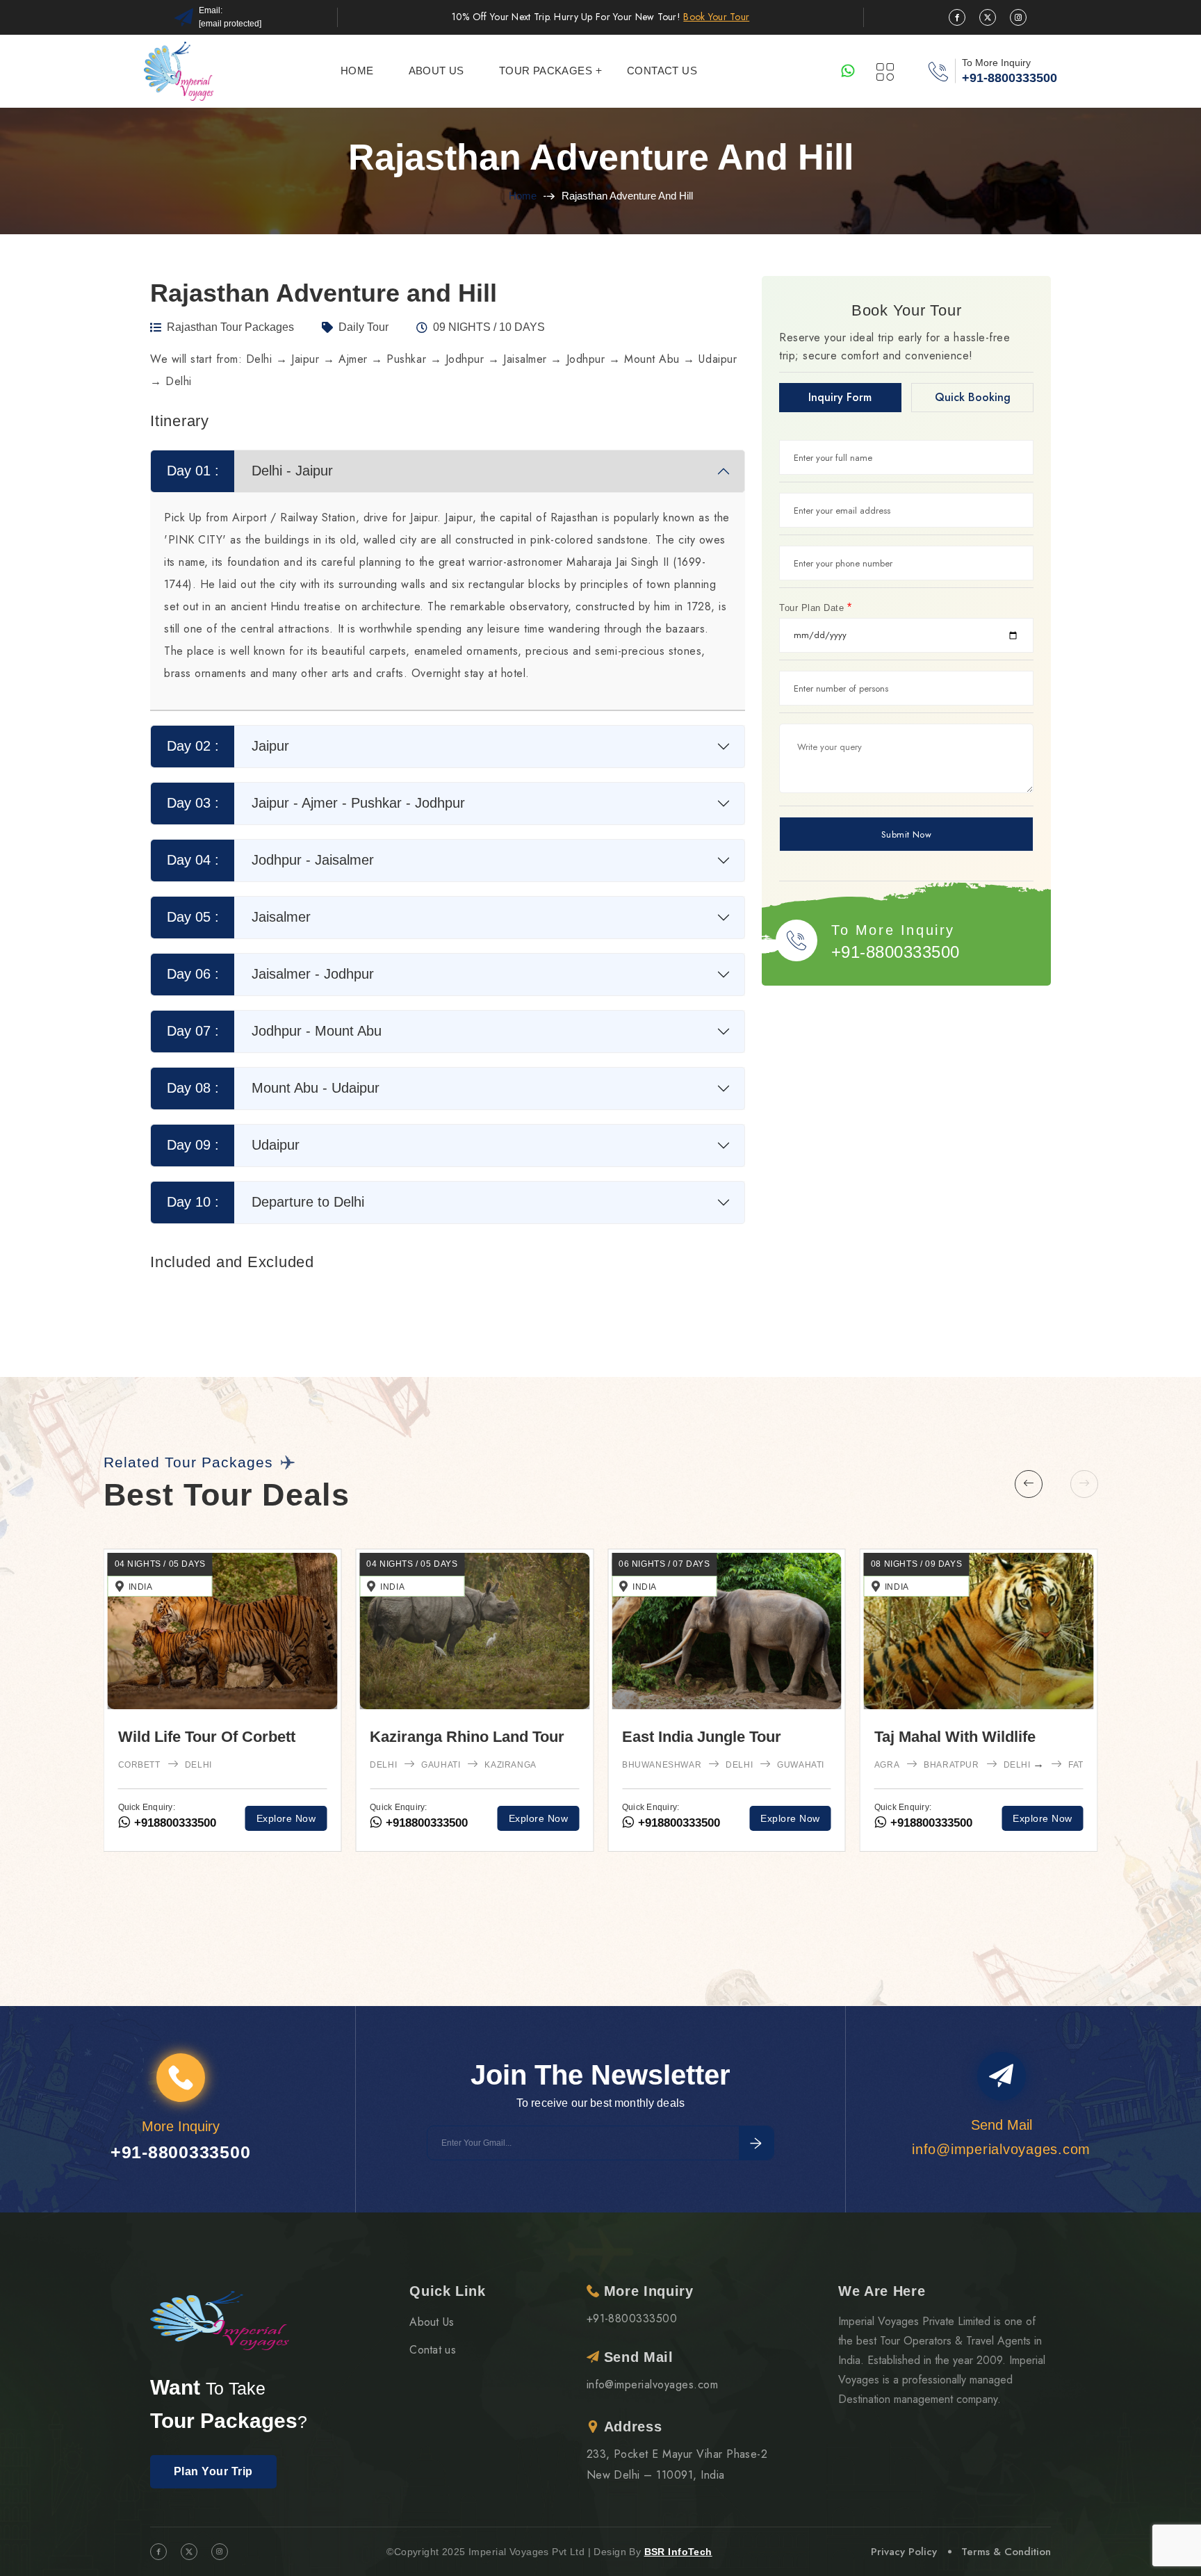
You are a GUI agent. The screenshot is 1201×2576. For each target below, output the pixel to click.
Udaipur (234, 1145)
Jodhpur (577, 1808)
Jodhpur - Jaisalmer (271, 860)
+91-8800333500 (1010, 78)
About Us (432, 2322)
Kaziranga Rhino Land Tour (972, 1737)
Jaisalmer (239, 917)
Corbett (643, 1765)
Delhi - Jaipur (250, 471)
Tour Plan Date (816, 608)
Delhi (435, 1808)
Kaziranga (1015, 1765)
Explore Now (286, 1827)
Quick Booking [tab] (973, 397)
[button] (1029, 1484)
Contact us (662, 71)
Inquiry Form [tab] (840, 397)
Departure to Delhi (266, 1202)
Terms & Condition (1006, 2552)
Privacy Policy (904, 2552)
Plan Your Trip (213, 2471)
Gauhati (945, 1765)
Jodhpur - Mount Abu (275, 1031)
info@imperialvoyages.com (653, 2385)
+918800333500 (173, 1832)
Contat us (433, 2350)
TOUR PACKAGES (546, 71)
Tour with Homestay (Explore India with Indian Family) (462, 1758)
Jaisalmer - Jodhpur (271, 974)
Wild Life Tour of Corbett (711, 1737)
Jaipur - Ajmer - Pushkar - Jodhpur (316, 803)
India (392, 1587)
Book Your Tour (716, 17)
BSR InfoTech (678, 2552)
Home (357, 71)
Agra (382, 1808)
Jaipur (228, 746)
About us (436, 71)
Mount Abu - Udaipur (273, 1088)
